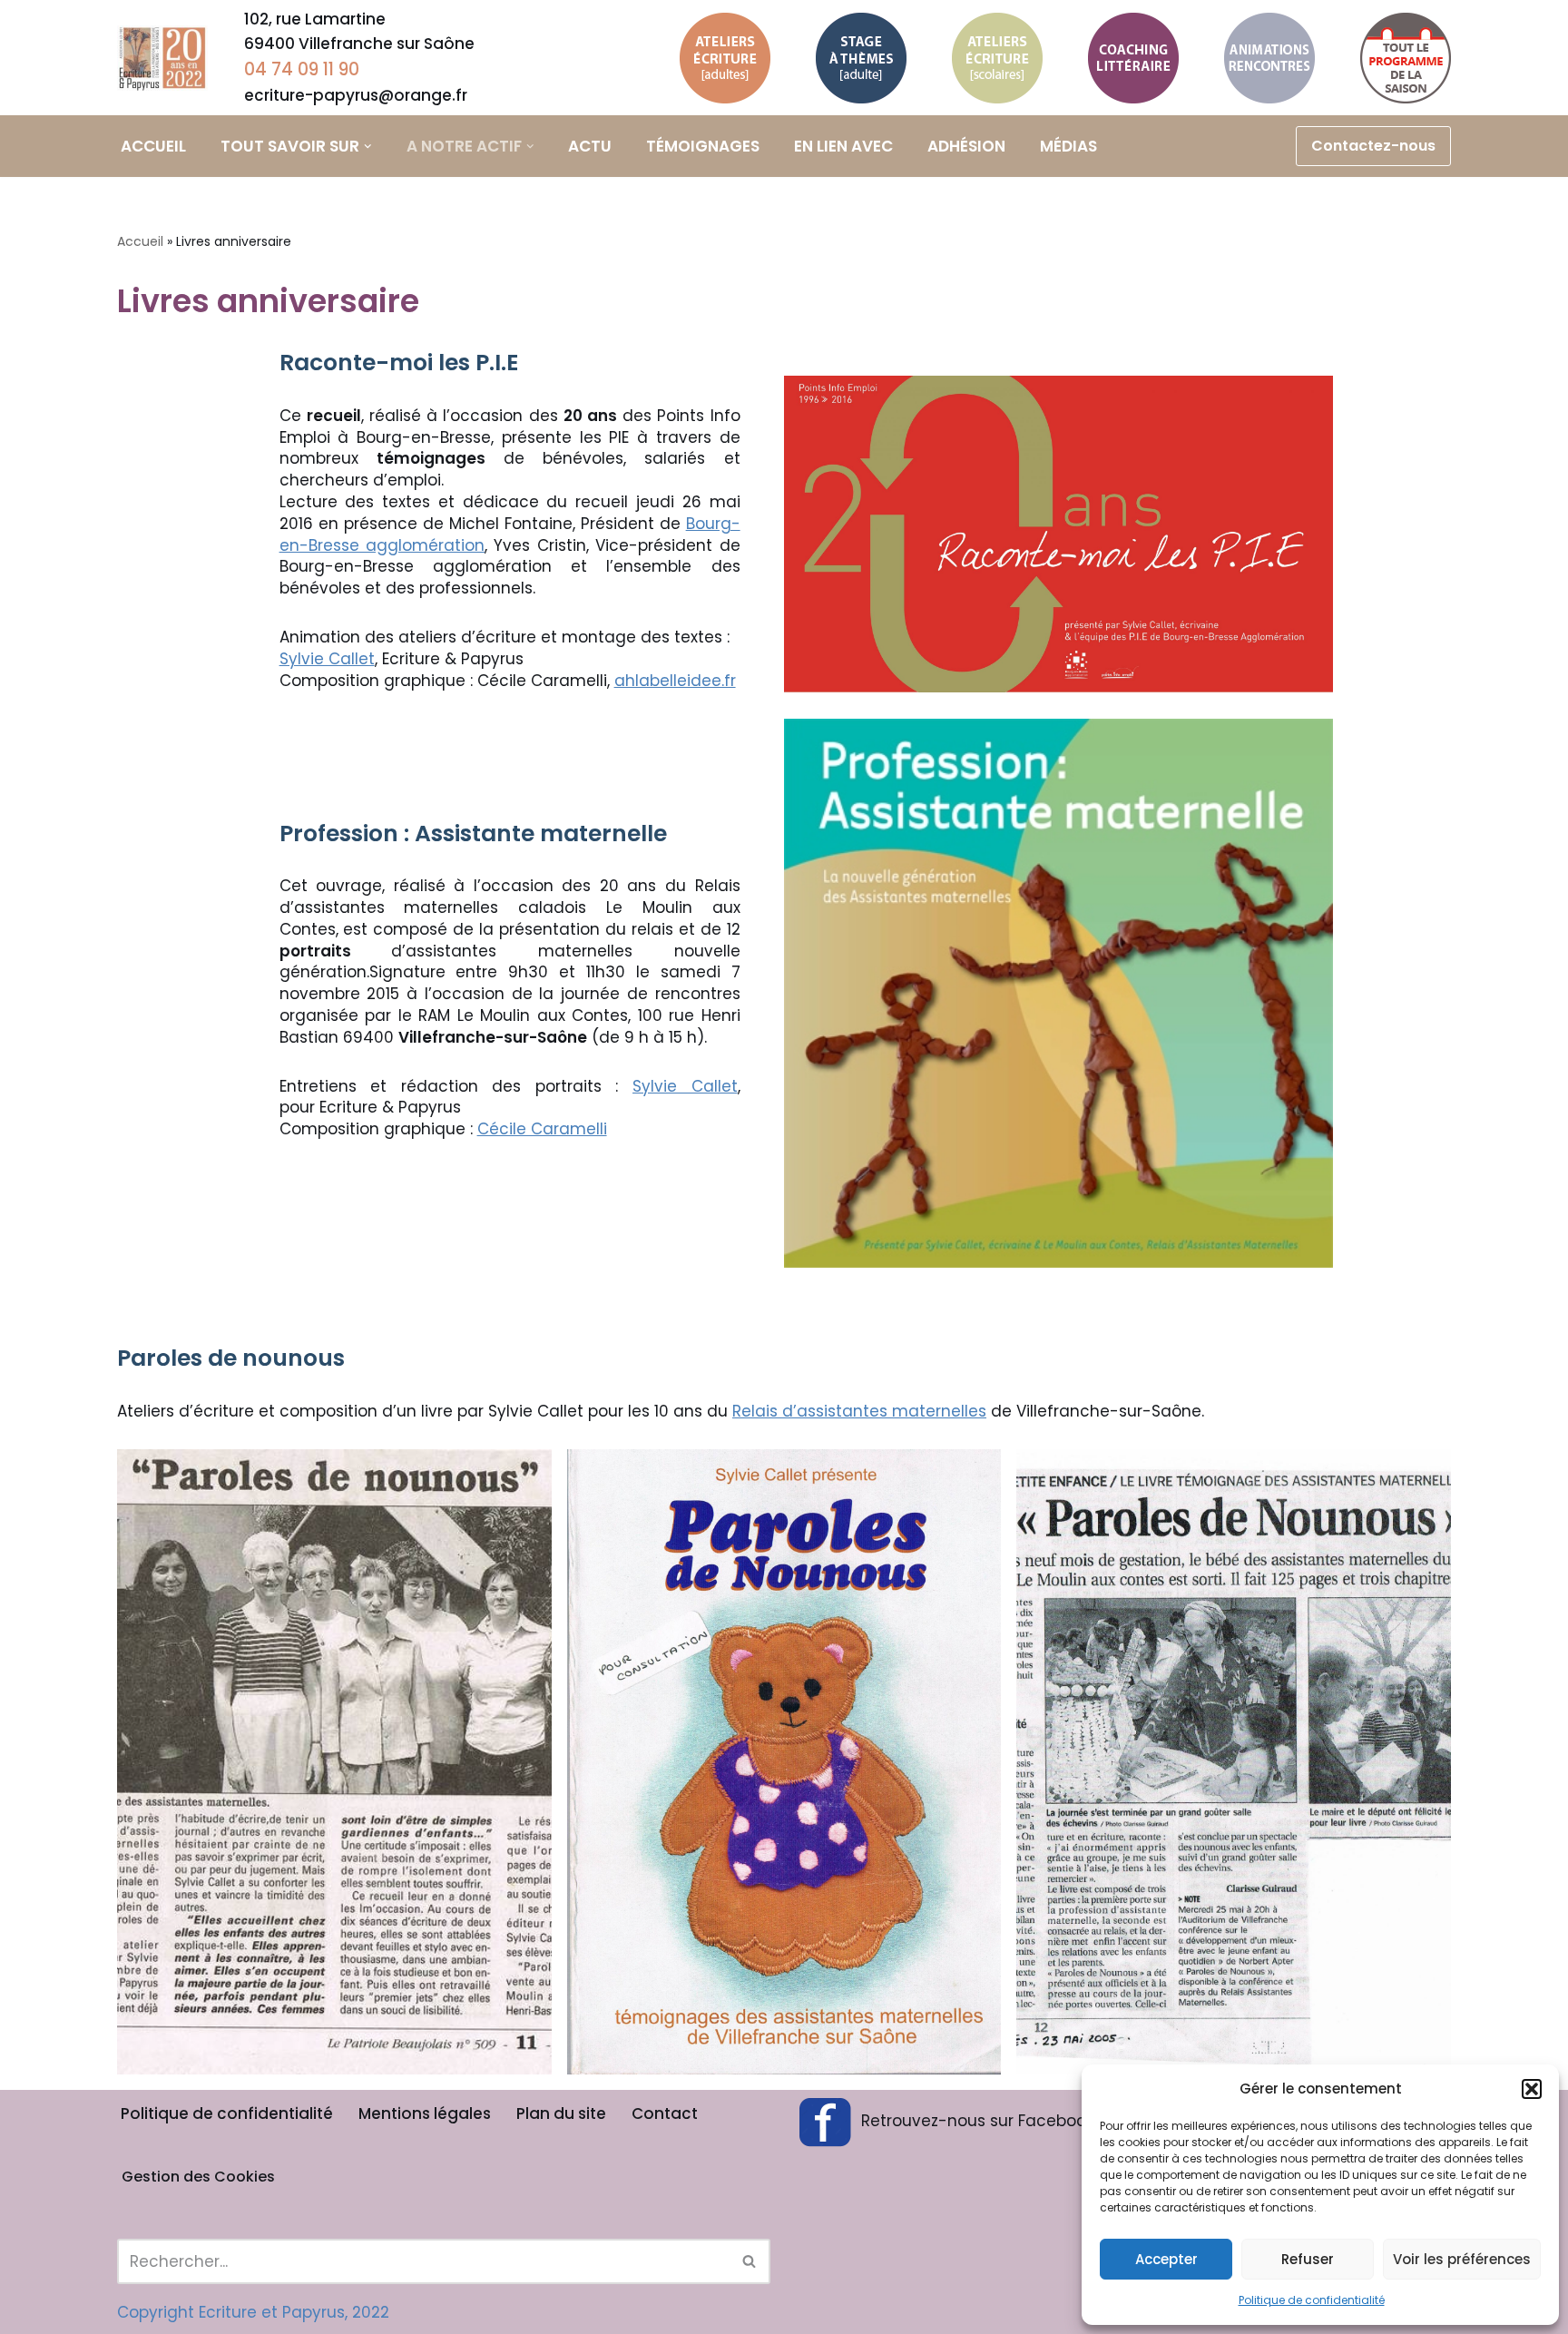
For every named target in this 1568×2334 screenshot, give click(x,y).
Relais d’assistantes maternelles (859, 1411)
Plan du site (561, 2113)
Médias (1068, 146)
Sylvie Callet (327, 659)
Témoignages (703, 146)
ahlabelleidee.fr (675, 681)
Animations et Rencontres (1269, 50)
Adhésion (966, 146)
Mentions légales (425, 2113)
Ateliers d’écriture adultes (721, 50)
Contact (665, 2113)
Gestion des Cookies (198, 2177)
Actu (590, 146)
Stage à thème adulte (850, 50)
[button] (1532, 2089)
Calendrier (1405, 58)
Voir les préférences (1462, 2259)
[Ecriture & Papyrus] (167, 58)
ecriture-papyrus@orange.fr (356, 95)
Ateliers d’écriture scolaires (993, 50)
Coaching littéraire (1131, 38)
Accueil (153, 146)
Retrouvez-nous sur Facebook (977, 2121)
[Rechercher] (750, 2261)
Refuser (1308, 2259)
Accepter (1166, 2259)
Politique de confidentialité (1312, 2300)
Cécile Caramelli (542, 1129)
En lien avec (843, 146)
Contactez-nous (1373, 146)
